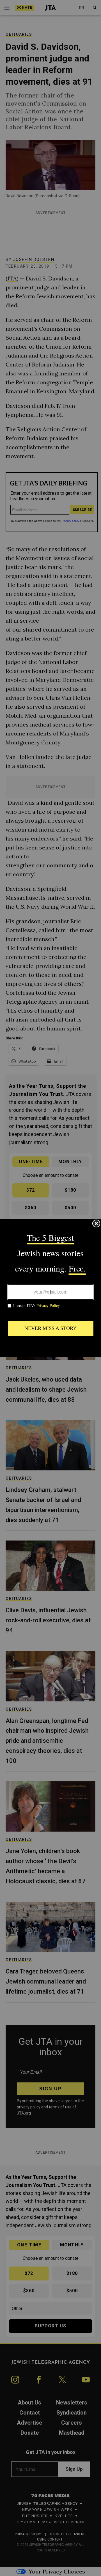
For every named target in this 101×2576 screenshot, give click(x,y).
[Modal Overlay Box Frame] (50, 1288)
